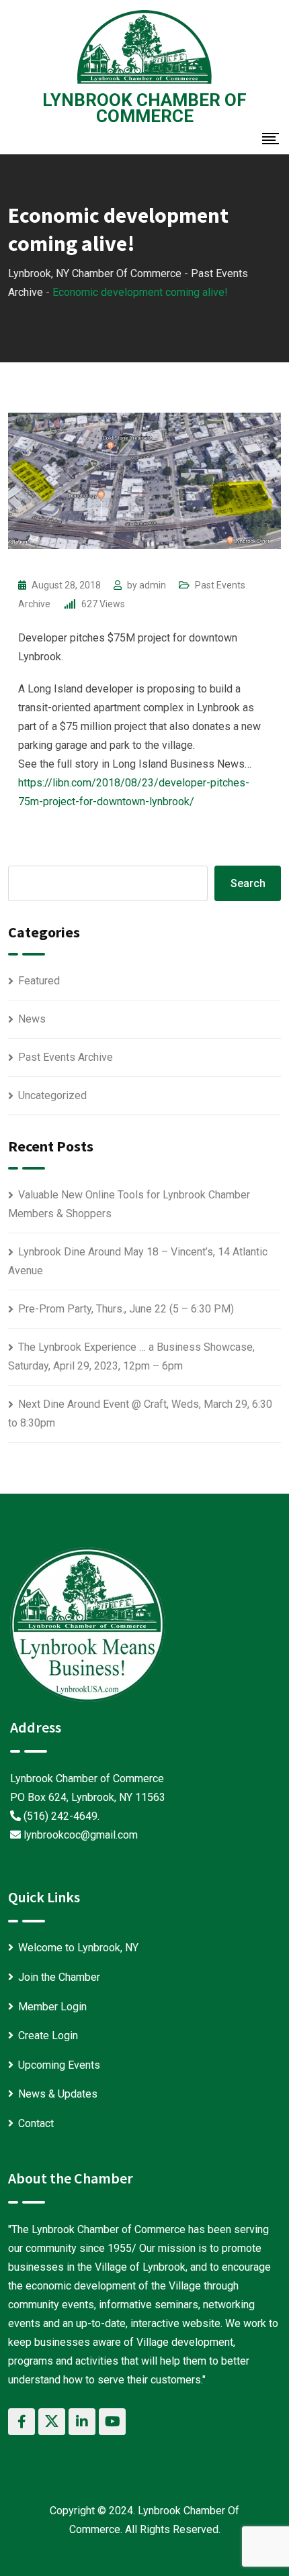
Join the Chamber (59, 1977)
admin (153, 585)
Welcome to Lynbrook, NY (78, 1948)
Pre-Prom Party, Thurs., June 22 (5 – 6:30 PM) (126, 1309)
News (32, 1019)
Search (248, 883)
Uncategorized (52, 1095)
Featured (39, 981)
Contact (36, 2123)
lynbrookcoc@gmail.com (81, 1835)
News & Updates (58, 2094)
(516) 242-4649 (60, 1816)
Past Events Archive (66, 1057)
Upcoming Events (59, 2065)
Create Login (48, 2036)
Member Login (52, 2007)
